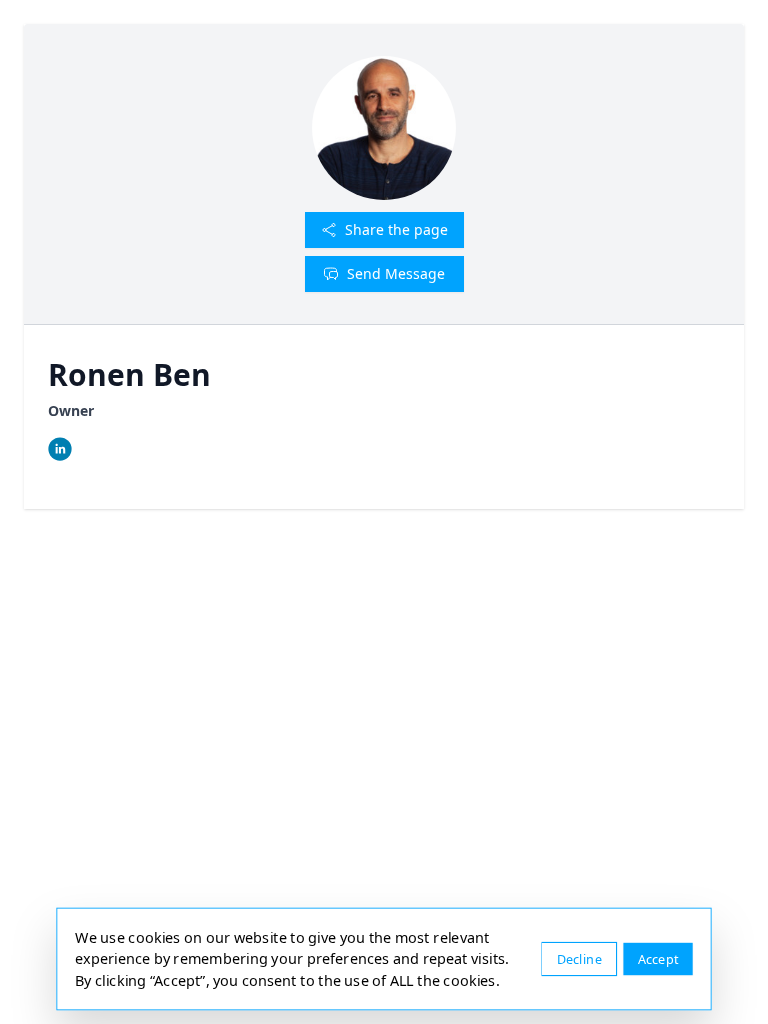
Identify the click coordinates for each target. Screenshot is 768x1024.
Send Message (396, 273)
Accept (658, 958)
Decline (579, 958)
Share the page (396, 229)
